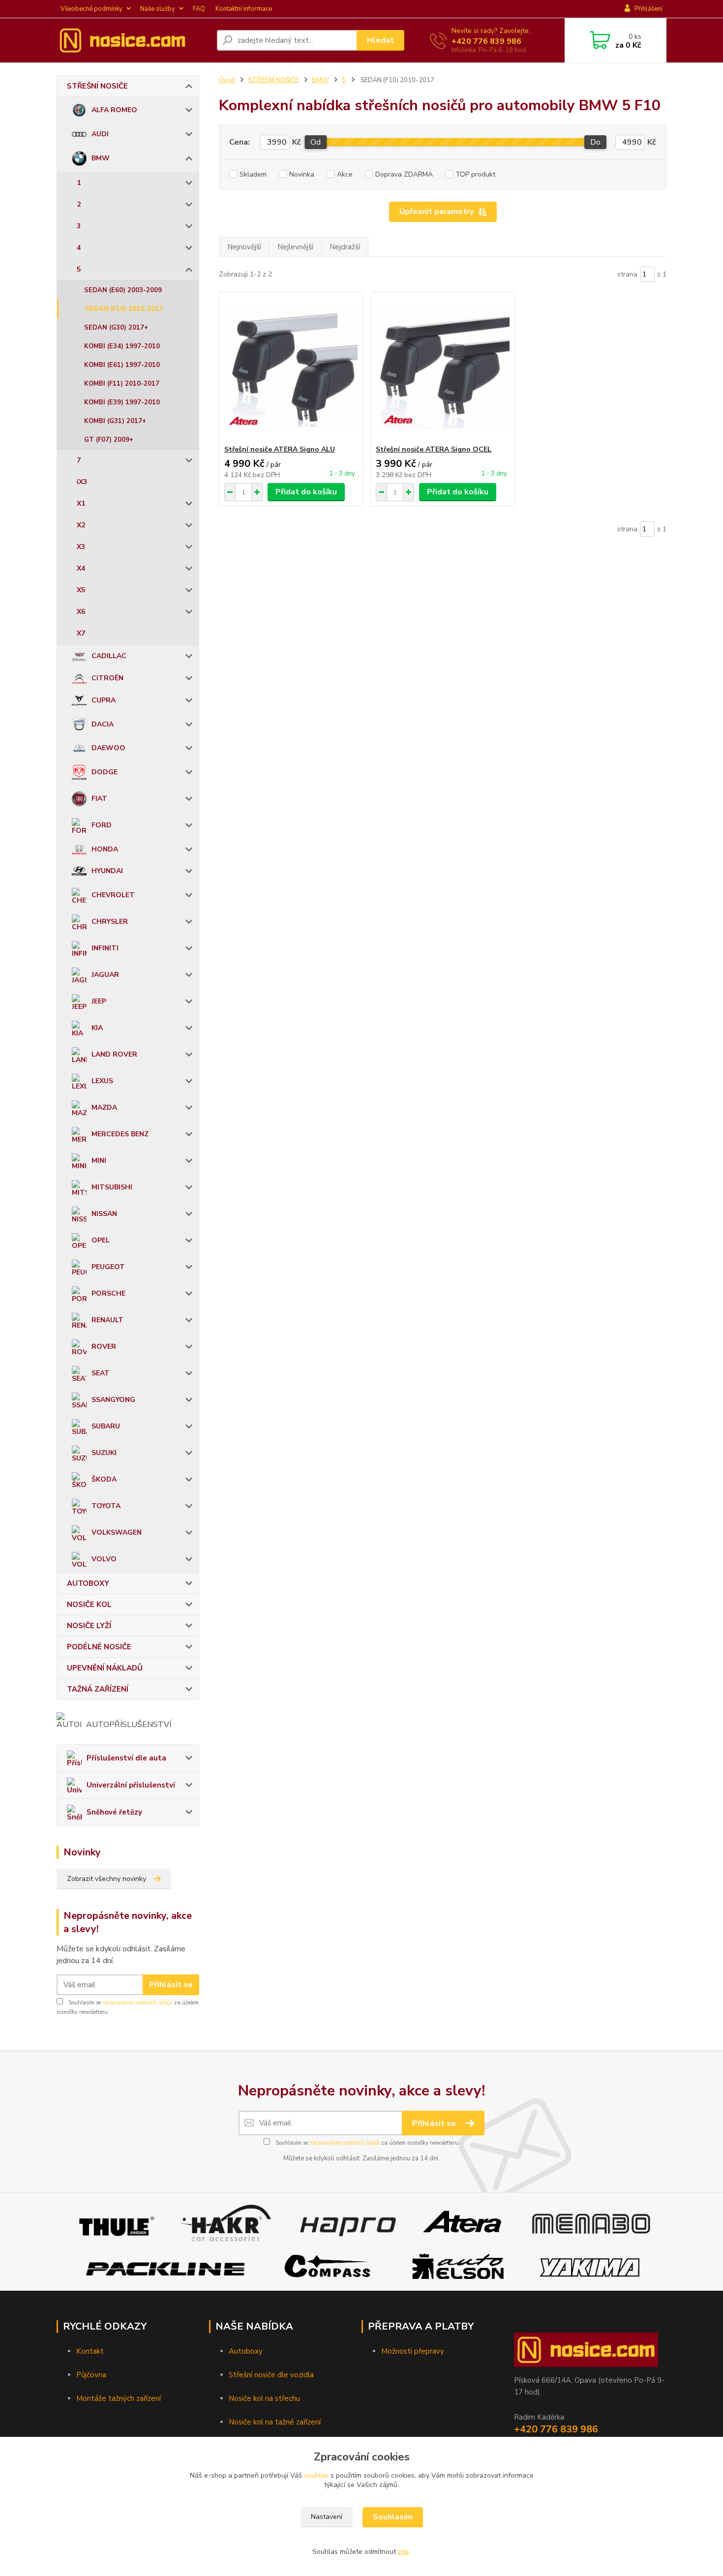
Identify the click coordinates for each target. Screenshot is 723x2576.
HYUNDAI (107, 871)
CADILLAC (109, 656)
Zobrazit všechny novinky (106, 1879)
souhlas (316, 2475)
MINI (99, 1161)
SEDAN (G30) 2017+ (116, 328)
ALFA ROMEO (114, 110)
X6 (81, 612)
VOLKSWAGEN (117, 1532)
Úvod (227, 80)
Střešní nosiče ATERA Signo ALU (280, 449)
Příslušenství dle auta (126, 1758)
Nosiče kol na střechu (264, 2398)
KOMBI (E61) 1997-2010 (122, 365)
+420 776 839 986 (486, 41)
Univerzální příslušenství (131, 1785)
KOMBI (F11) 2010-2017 (122, 384)
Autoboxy (246, 2351)
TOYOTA (106, 1506)
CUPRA (104, 700)
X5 (81, 590)
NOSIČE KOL (89, 1605)
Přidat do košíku (306, 492)
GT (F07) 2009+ (109, 440)
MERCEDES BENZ (120, 1134)
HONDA (105, 849)
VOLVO (104, 1559)
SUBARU (106, 1426)
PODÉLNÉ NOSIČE (99, 1647)
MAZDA (104, 1107)
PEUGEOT (108, 1267)
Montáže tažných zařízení (119, 2398)
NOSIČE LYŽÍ (89, 1626)
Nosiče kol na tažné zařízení (275, 2422)
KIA (97, 1028)
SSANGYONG (113, 1400)
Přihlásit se (171, 1985)
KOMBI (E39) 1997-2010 (122, 402)
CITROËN (107, 678)
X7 (81, 633)
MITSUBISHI (112, 1187)
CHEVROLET (113, 895)
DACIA (103, 724)
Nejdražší (345, 247)
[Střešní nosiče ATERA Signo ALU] (291, 368)
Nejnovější (244, 247)
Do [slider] (595, 142)
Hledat (380, 40)
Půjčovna (91, 2375)
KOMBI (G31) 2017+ (115, 421)
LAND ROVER (114, 1054)
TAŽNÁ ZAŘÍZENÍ (98, 1689)
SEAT (101, 1373)
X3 (81, 547)
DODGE (105, 772)
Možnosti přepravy (413, 2351)
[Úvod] (133, 40)
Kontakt (90, 2351)
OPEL (101, 1240)
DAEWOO (108, 748)
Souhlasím (393, 2517)
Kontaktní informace (244, 9)
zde (404, 2552)
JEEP (99, 1001)
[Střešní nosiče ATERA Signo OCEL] (442, 368)
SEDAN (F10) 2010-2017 (124, 309)
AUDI (100, 134)
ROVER (104, 1347)
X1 (81, 503)
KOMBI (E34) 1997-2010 (122, 346)
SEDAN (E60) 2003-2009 (123, 290)
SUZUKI (104, 1453)
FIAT (99, 799)
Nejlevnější (295, 247)
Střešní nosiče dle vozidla (271, 2375)
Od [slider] (316, 142)
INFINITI (105, 948)
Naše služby (158, 9)
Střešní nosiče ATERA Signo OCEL (434, 449)
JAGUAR (105, 975)
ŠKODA (104, 1479)
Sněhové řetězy (114, 1812)
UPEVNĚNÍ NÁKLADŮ (105, 1668)
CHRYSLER (110, 922)
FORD (102, 825)
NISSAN (104, 1214)
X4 (81, 568)
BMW (101, 158)
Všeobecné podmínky (91, 9)
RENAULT (107, 1320)
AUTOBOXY (88, 1583)
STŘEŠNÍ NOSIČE (97, 86)
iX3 (82, 482)
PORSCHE (108, 1293)
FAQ (199, 9)
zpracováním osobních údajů (137, 2003)
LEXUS (102, 1081)
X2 (81, 525)
